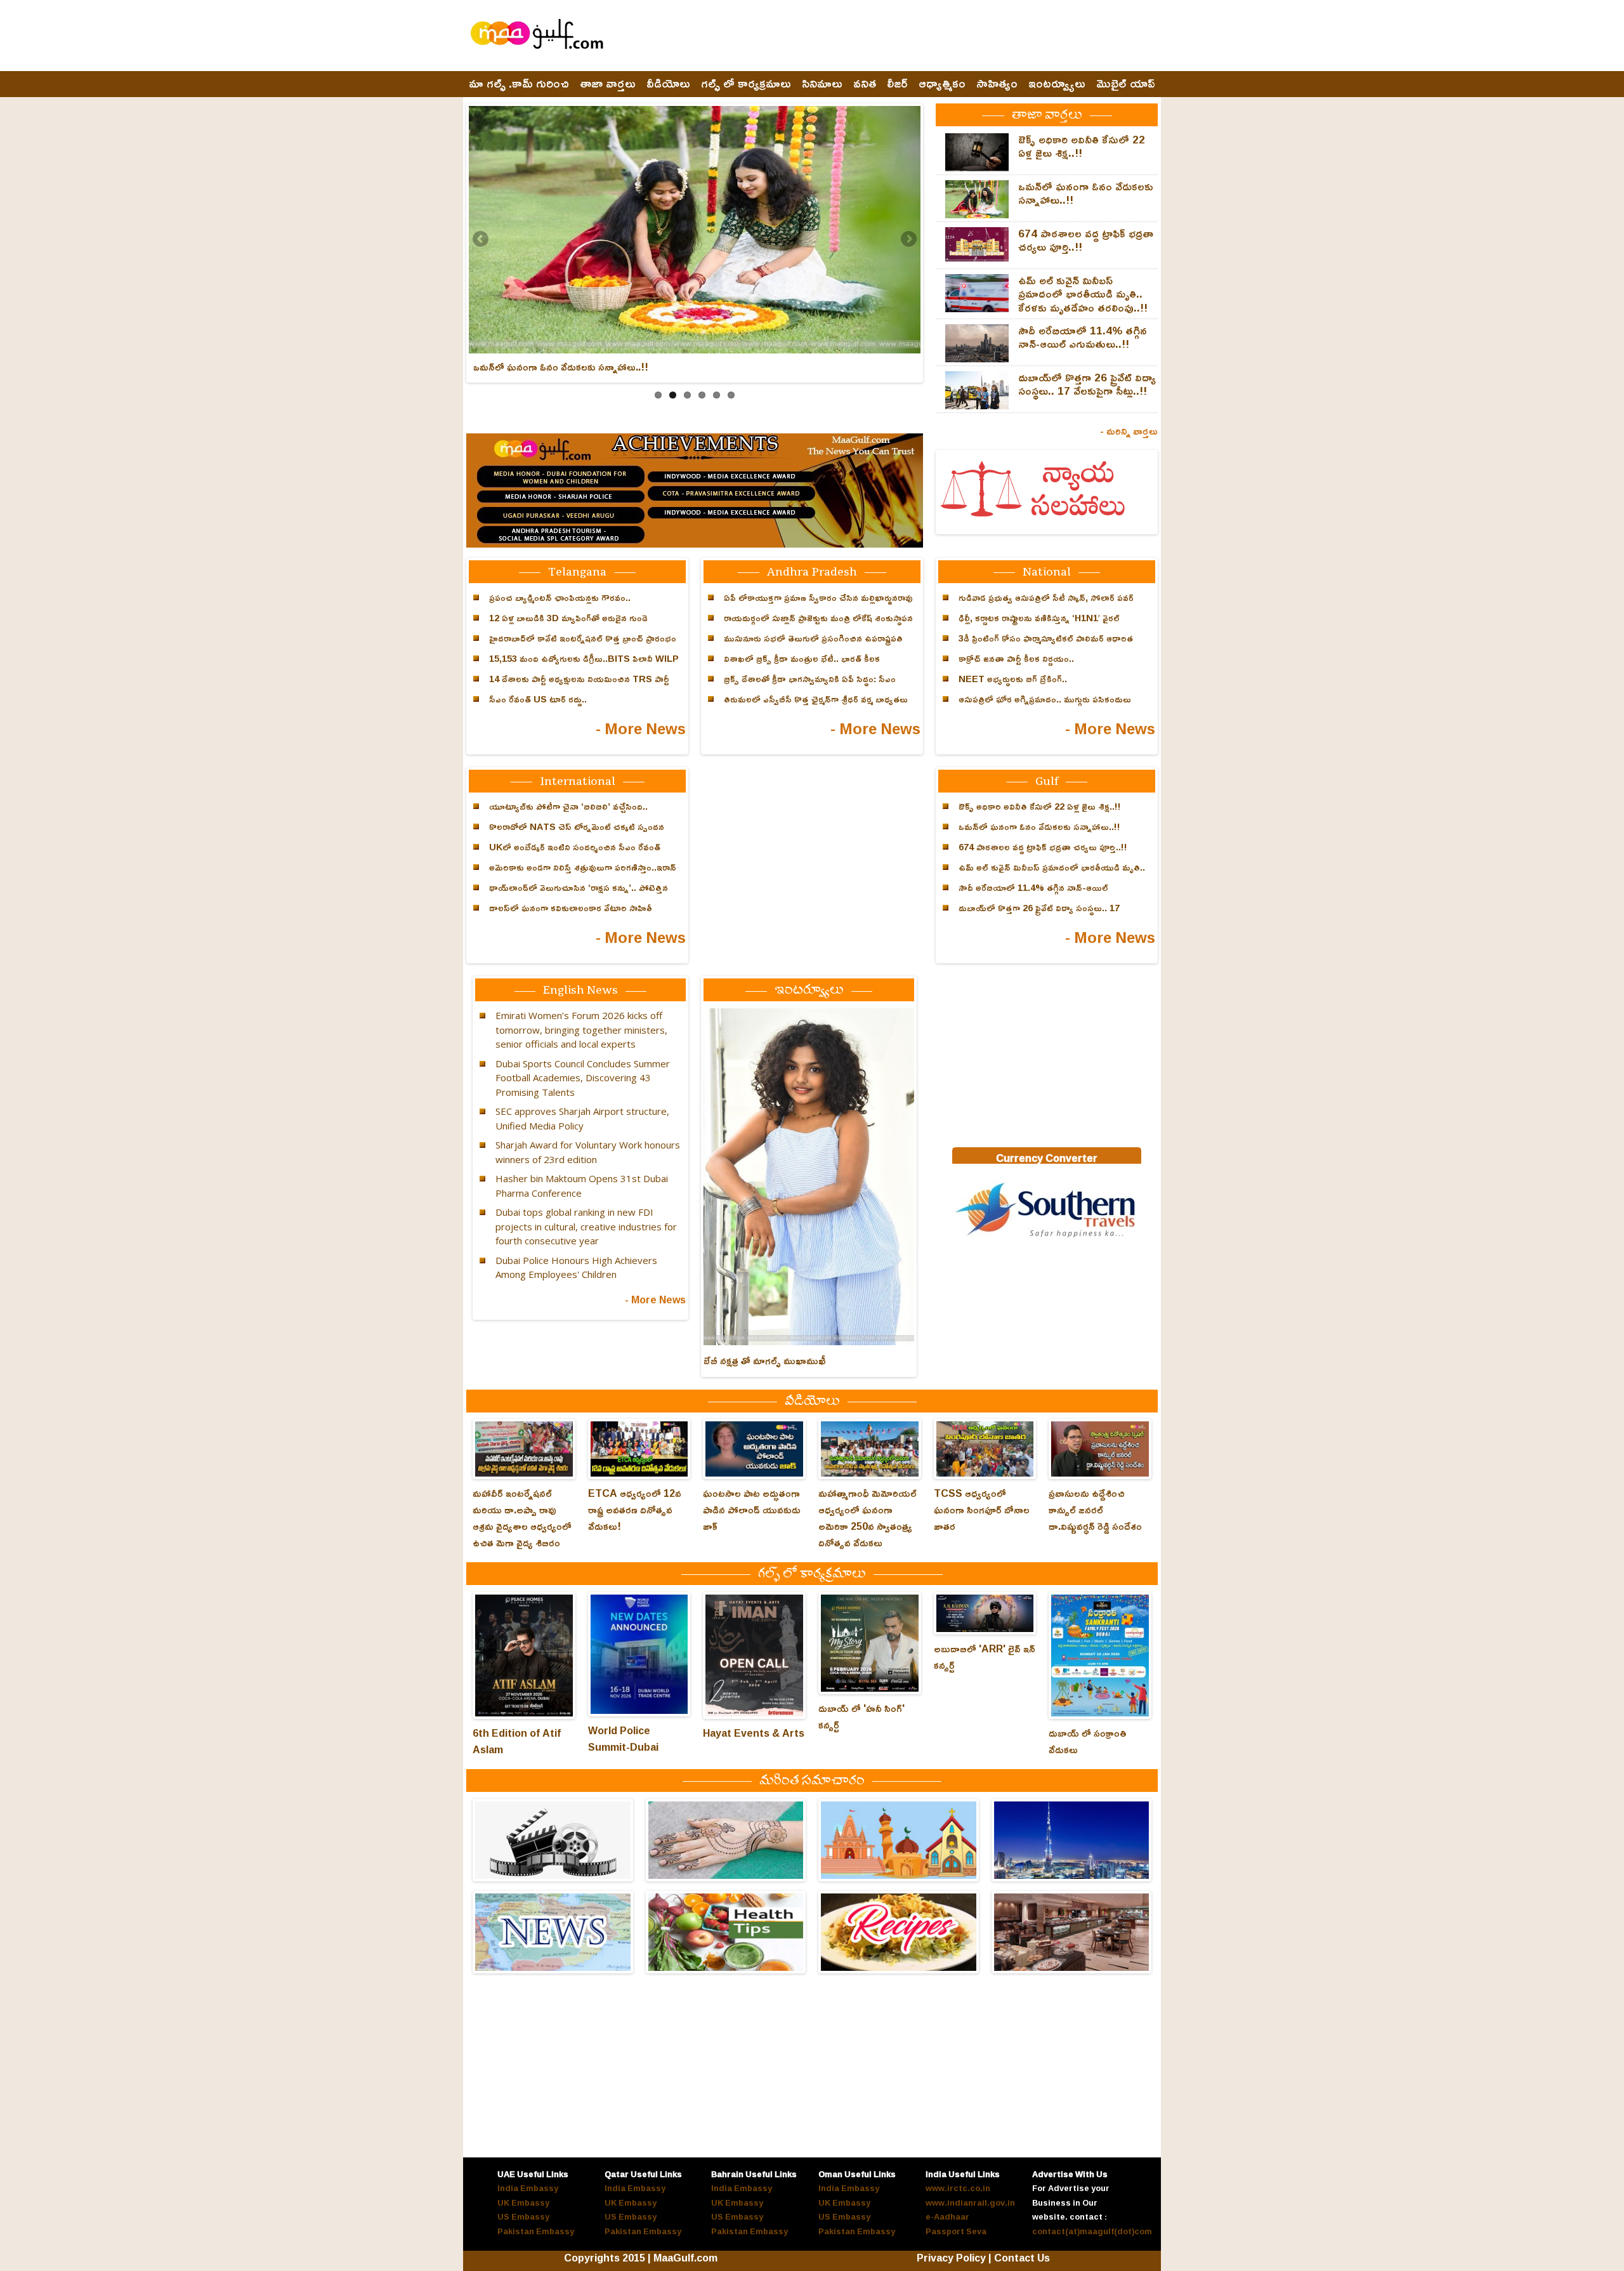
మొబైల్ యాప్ (1126, 84)
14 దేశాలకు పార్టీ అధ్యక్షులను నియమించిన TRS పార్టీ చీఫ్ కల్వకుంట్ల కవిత (579, 686)
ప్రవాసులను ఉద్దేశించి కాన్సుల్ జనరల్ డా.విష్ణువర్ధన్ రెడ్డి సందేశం (1095, 1510)
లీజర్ (897, 84)
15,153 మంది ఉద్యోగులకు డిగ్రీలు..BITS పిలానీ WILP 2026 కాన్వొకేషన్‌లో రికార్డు (584, 666)
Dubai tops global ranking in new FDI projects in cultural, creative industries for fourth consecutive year (586, 1226)
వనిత (865, 84)
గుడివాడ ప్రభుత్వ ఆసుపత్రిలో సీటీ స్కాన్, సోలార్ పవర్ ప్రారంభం (1046, 605)
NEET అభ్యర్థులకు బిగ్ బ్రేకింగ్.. (1013, 679)
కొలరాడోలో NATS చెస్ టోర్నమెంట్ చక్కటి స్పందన (577, 826)
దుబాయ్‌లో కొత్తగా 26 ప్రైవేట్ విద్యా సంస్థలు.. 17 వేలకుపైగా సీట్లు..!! (1087, 384)
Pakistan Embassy (536, 2231)
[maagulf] (1047, 1239)
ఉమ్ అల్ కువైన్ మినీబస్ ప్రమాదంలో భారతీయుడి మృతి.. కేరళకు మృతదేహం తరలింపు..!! (1083, 294)
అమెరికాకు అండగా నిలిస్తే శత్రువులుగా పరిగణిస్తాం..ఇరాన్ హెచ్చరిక (583, 874)
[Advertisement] (927, 36)
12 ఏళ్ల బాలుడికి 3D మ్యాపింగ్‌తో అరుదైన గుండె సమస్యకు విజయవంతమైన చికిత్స (568, 625)
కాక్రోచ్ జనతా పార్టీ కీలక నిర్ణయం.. (1016, 658)
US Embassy (523, 2216)
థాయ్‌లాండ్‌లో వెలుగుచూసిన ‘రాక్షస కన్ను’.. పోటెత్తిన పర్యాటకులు (579, 895)
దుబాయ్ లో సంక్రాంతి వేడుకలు (1088, 1741)
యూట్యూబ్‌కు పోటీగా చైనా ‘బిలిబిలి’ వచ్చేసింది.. (568, 806)
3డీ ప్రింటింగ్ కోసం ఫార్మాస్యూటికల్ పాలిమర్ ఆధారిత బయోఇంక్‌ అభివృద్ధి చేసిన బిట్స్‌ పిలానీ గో (1046, 645)
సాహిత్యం (997, 84)
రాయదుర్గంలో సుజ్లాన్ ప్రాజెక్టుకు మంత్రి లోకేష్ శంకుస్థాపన (818, 618)
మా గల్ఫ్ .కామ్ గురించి (519, 84)
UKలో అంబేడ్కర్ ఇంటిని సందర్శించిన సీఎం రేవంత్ (575, 847)
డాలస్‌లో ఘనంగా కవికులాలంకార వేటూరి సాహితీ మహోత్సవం (571, 915)
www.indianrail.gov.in (970, 2202)
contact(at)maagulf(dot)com (1092, 2231)
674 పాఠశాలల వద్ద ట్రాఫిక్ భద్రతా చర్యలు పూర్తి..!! (1086, 240)
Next (908, 240)
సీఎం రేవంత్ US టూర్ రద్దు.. (538, 699)
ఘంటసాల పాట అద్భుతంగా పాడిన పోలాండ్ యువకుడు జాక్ (752, 1510)
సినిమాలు (822, 84)
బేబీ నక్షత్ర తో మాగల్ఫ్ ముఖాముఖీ (765, 1360)
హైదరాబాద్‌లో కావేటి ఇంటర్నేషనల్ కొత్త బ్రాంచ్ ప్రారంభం (583, 638)
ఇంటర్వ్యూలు (1057, 84)
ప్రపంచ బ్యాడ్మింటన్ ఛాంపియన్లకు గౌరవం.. (560, 597)
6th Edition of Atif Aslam (517, 1741)
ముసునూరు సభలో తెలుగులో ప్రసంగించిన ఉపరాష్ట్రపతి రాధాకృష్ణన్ (813, 645)
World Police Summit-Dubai (623, 1739)
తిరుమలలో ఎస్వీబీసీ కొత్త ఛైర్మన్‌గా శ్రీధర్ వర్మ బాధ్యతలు (816, 699)
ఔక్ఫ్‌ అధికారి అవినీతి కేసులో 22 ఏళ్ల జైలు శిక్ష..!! (1082, 146)
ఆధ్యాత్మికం (942, 84)
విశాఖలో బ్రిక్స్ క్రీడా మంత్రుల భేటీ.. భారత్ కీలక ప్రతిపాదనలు (802, 666)
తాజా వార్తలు (608, 84)
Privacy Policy (951, 2258)
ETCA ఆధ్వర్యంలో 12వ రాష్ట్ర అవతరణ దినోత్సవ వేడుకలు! (635, 1510)
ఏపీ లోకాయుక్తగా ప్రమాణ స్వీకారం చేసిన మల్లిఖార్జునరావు (818, 597)
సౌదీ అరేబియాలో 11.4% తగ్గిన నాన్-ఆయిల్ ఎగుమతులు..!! (1083, 337)
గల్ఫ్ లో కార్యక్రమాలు (746, 84)
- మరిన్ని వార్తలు (1129, 431)
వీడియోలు (668, 84)
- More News (641, 728)
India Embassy (528, 2188)
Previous (481, 240)
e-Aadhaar (947, 2216)
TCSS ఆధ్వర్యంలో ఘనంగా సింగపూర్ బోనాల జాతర (982, 1510)
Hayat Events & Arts (754, 1733)
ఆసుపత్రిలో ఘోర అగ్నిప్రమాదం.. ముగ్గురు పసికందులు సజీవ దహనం (1045, 706)
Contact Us (1022, 2258)
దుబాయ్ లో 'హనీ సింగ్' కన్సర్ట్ (861, 1716)
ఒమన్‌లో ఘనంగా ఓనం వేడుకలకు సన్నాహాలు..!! (561, 367)
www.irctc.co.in (958, 2188)
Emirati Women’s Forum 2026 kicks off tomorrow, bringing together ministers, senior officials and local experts (581, 1030)
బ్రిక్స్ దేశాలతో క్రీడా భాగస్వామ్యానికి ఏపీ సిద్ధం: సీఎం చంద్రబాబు (810, 686)
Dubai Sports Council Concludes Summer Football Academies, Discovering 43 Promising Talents (583, 1078)
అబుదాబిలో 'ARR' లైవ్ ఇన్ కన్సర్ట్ (985, 1657)
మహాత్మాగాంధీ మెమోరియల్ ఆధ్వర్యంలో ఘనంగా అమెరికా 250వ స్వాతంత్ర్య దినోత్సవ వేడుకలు (868, 1518)
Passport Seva (956, 2231)
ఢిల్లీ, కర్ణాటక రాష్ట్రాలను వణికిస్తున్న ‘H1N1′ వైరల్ (1039, 618)
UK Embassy (523, 2202)
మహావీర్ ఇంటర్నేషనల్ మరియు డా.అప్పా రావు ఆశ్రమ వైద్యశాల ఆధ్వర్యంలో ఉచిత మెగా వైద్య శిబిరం (522, 1518)
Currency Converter (1047, 1158)
